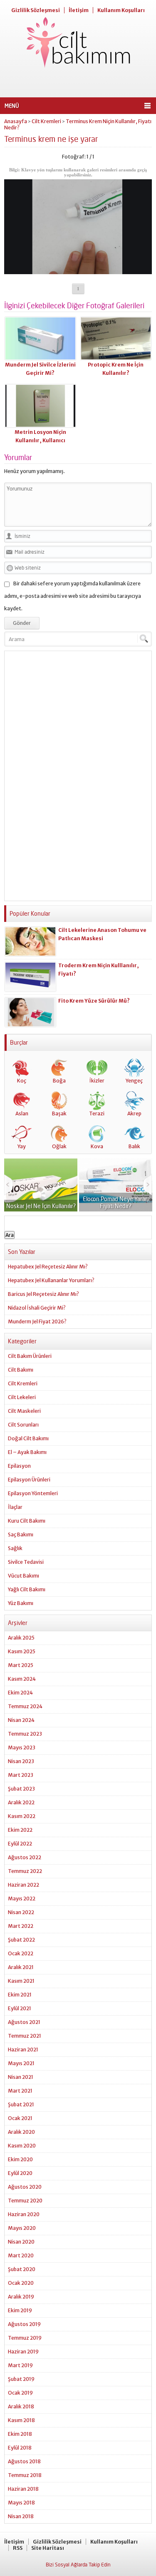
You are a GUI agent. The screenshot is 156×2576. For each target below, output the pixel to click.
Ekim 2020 (20, 2159)
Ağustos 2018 (24, 2461)
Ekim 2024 (20, 1693)
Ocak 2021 (20, 2118)
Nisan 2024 (21, 1720)
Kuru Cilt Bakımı (27, 1521)
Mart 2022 (21, 1926)
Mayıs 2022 (22, 1899)
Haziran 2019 (23, 2352)
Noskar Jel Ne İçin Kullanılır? (41, 1206)
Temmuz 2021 (25, 2036)
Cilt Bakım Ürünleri (30, 1356)
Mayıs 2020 (22, 2228)
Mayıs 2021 (21, 2063)
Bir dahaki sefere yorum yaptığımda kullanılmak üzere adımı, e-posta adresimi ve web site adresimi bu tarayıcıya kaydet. (73, 596)
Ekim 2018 (20, 2434)
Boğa (59, 1081)
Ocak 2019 (20, 2393)
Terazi (97, 1113)
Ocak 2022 (21, 1953)
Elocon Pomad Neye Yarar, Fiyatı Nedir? (116, 1202)
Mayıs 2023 (22, 1747)
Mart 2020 (21, 2255)
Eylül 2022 (20, 1844)
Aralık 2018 (21, 2406)
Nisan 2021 (21, 2077)
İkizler (97, 1081)
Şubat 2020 (22, 2269)
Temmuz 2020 (25, 2201)
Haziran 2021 (23, 2050)
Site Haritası (48, 2548)
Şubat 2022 (21, 1940)
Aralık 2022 (21, 1802)
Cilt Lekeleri (22, 1397)
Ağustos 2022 (25, 1857)
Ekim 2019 (20, 2310)
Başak (59, 1113)
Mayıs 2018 (21, 2503)
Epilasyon (19, 1466)
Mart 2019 (20, 2365)
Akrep (134, 1113)
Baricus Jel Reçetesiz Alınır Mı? (43, 1294)
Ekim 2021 (20, 1995)
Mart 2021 (20, 2091)
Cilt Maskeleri (24, 1411)
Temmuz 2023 (25, 1734)
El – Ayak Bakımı (27, 1452)
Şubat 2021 (21, 2104)
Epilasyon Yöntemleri (33, 1493)
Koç (22, 1081)
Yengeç (134, 1081)
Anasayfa (16, 121)
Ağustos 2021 (24, 2022)
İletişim (79, 10)
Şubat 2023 (21, 1789)
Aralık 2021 (21, 1967)
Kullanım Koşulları (121, 10)
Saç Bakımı (21, 1534)
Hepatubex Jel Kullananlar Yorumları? (51, 1280)
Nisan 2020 (21, 2242)
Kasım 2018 (21, 2420)
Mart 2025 (21, 1665)
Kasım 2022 (22, 1816)
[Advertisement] (78, 83)
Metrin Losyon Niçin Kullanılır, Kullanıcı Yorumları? (40, 440)
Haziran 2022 (24, 1885)
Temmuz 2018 (25, 2475)
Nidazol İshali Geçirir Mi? (37, 1308)
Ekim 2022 (20, 1830)
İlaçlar (15, 1507)
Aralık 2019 (21, 2297)
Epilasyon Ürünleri (29, 1480)
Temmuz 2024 (25, 1706)
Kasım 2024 (22, 1679)
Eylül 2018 (20, 2448)
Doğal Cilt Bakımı (28, 1438)
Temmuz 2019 (25, 2338)
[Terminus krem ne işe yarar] (78, 271)
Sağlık (15, 1548)
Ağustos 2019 (24, 2324)
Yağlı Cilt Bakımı (27, 1589)
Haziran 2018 (23, 2489)
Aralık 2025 (21, 1638)
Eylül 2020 (20, 2173)
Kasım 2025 (22, 1651)
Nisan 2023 (21, 1761)
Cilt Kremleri (46, 121)
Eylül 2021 (20, 2008)
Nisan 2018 (21, 2516)
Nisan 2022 (21, 1912)
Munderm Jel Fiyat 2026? (37, 1321)
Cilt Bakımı (21, 1370)
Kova (97, 1146)
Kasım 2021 (21, 1981)
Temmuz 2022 (25, 1871)
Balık (134, 1146)
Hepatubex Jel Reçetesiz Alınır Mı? (48, 1267)
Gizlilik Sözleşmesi (36, 10)
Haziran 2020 (24, 2214)
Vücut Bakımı (24, 1576)
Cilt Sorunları (23, 1425)
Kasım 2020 (22, 2146)
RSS (18, 2548)
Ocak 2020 (21, 2283)
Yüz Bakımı (21, 1603)
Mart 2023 (21, 1775)
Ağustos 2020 (25, 2187)
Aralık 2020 (21, 2132)
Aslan (22, 1113)
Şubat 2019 (21, 2379)
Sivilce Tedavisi (26, 1562)
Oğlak (59, 1146)
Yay (22, 1146)
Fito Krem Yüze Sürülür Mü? (94, 1001)
